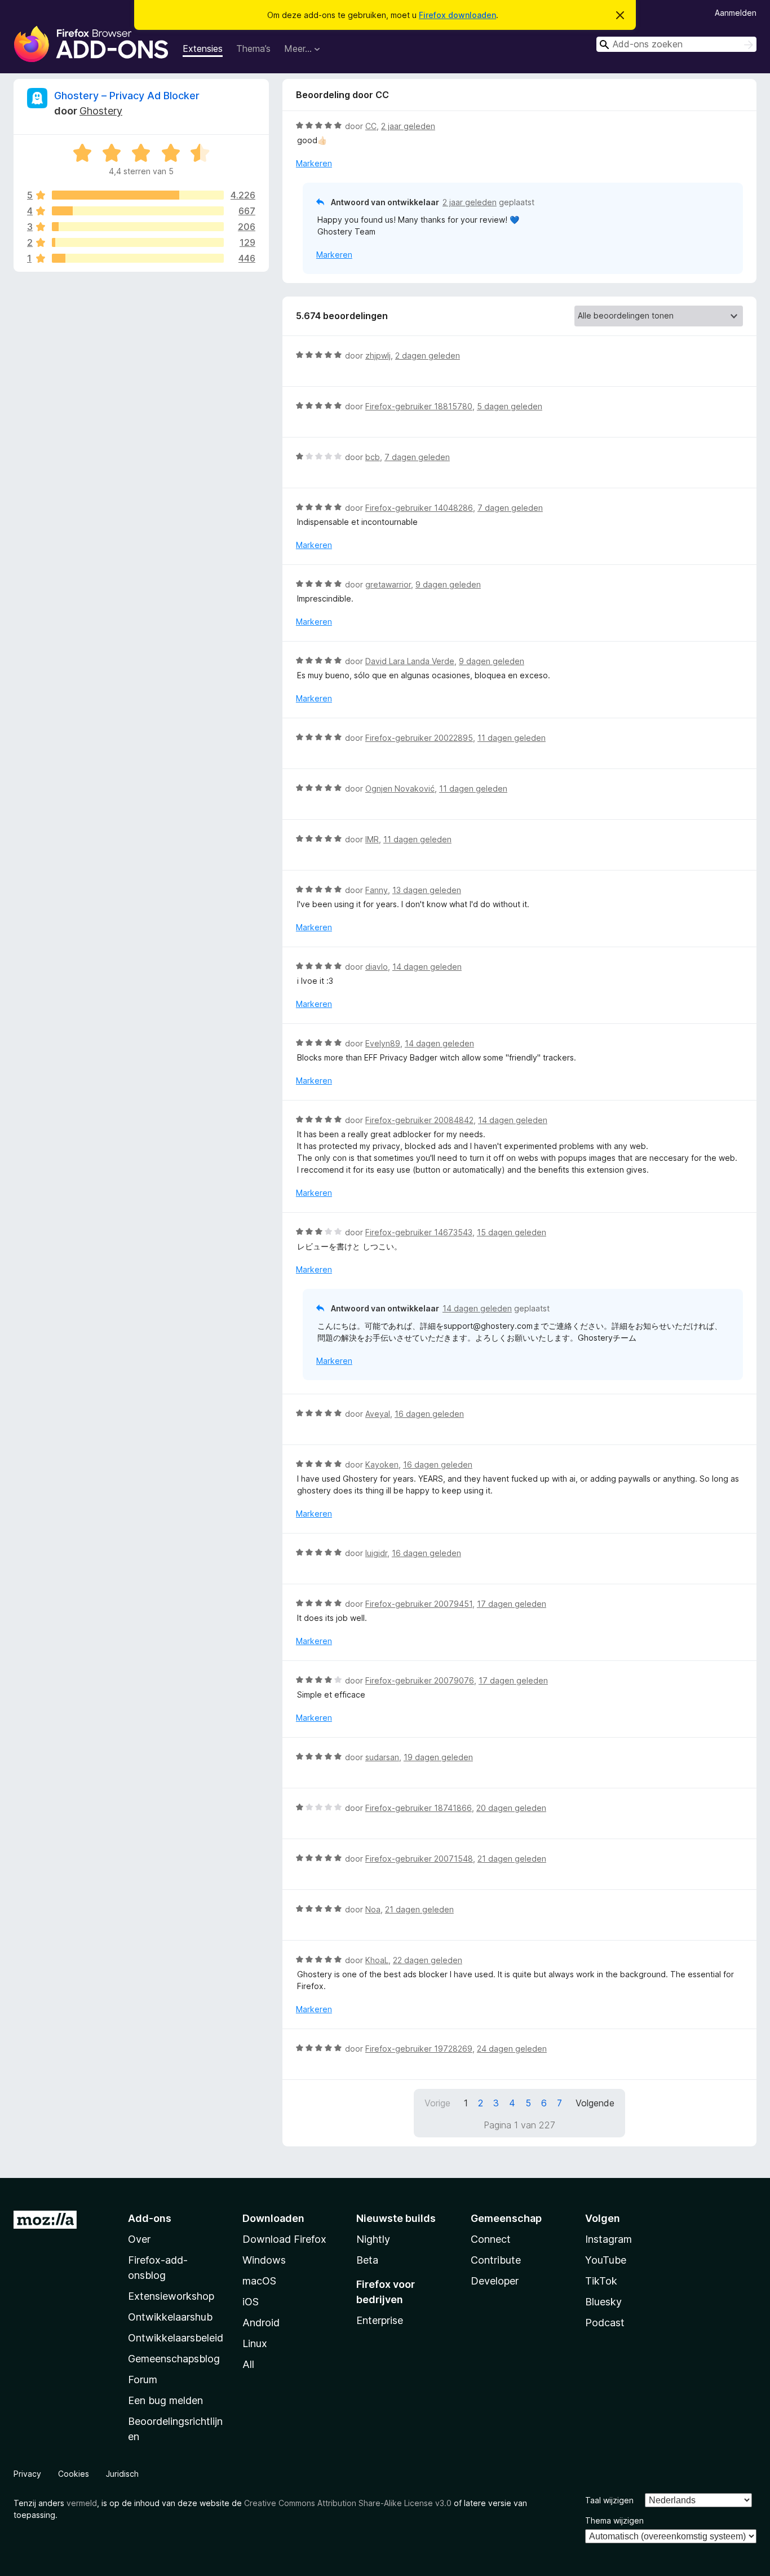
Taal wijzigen (609, 2500)
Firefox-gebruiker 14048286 (419, 508)
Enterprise (380, 2320)
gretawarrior (388, 584)
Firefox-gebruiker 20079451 (419, 1604)
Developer (495, 2281)
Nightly (373, 2239)
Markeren (314, 163)
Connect (491, 2239)
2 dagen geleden (428, 355)
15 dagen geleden (512, 1232)
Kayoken (382, 1464)
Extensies (203, 48)
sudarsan (382, 1757)
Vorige (437, 2103)
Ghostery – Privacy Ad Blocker (127, 96)
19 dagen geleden (438, 1757)
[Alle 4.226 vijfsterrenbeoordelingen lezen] (138, 195)
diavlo (377, 967)
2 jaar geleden (408, 126)
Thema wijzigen (614, 2520)
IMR (372, 839)
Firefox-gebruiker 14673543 (419, 1232)
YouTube (606, 2260)
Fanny (377, 890)
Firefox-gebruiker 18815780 (419, 406)
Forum (143, 2380)
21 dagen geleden (512, 1859)
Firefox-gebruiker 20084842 (419, 1120)
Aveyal (378, 1414)
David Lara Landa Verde (410, 661)
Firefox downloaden (457, 15)
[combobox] (676, 44)
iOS (251, 2302)
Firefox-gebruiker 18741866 (419, 1808)
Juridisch (122, 2474)
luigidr (376, 1553)
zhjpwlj (378, 355)
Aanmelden (736, 13)
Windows (264, 2260)
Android (261, 2323)
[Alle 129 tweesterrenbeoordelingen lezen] (138, 242)
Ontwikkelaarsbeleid (176, 2338)
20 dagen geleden (511, 1808)
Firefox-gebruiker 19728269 (419, 2049)
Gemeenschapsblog (174, 2359)
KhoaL (377, 1960)
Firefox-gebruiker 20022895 (419, 738)
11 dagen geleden (512, 738)
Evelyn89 (383, 1043)
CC (371, 126)
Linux (255, 2343)
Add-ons (150, 2218)
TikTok (601, 2281)
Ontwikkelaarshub (170, 2317)
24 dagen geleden (512, 2049)
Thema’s (253, 48)
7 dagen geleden (417, 457)
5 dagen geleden (510, 406)
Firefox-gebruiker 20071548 (419, 1859)
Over (139, 2239)
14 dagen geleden (427, 967)
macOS (259, 2281)
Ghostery (101, 111)
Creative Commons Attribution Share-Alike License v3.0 (348, 2503)
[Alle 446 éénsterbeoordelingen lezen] (138, 258)
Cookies (74, 2474)
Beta (367, 2260)
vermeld (82, 2503)
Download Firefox (284, 2239)
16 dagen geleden (429, 1414)
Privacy (27, 2474)
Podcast (605, 2323)
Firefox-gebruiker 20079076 (420, 1680)
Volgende (595, 2103)
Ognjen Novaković (400, 788)
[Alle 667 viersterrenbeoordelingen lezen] (138, 211)
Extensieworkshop (171, 2296)
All (248, 2364)
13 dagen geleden (427, 890)
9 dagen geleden (448, 584)
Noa (373, 1909)
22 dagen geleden (428, 1960)
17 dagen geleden (512, 1604)
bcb (373, 457)
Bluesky (603, 2302)
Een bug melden (165, 2400)
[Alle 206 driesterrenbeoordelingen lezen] (138, 227)
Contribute (496, 2260)
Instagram (609, 2239)
